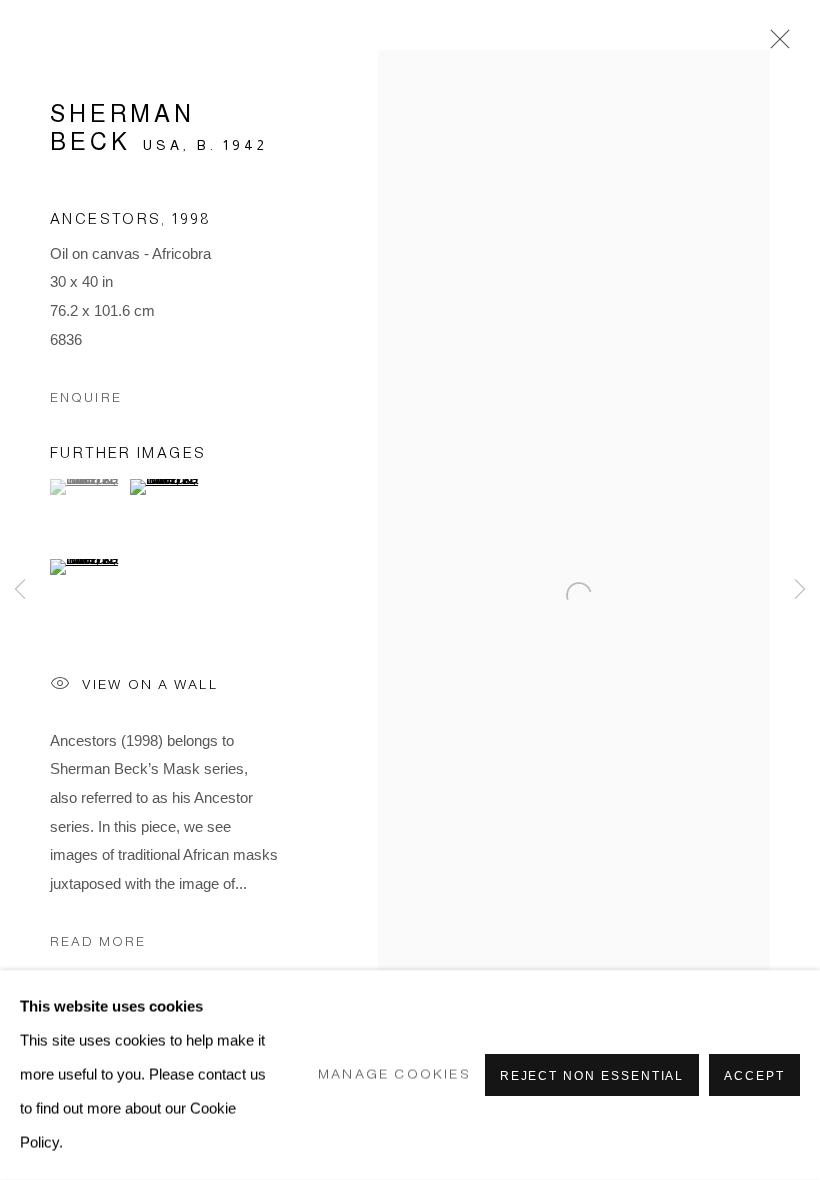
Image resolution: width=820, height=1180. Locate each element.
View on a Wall (150, 683)
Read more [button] (98, 941)
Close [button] (775, 45)
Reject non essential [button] (592, 1076)
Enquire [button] (86, 397)
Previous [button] (20, 590)
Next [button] (800, 590)
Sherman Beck (122, 127)
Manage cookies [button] (394, 1074)
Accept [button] (754, 1076)
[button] (87, 487)
